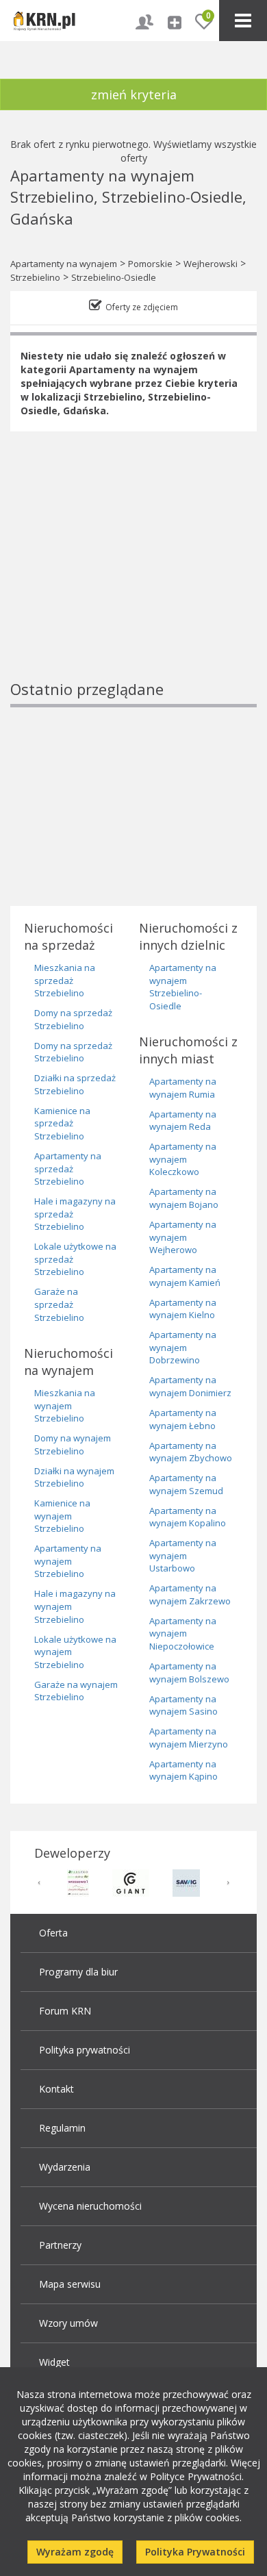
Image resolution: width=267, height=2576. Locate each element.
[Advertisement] (133, 579)
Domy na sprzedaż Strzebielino (73, 1019)
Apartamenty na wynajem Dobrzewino (183, 1347)
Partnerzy (60, 2245)
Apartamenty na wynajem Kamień (185, 1276)
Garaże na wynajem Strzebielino (76, 1691)
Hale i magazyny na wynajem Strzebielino (75, 1606)
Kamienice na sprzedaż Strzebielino (62, 1123)
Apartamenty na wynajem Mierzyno (189, 1738)
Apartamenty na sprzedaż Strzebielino (68, 1169)
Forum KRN (65, 2011)
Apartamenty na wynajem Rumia (183, 1088)
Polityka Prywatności (195, 2552)
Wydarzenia (65, 2167)
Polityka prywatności (85, 2050)
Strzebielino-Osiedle (114, 277)
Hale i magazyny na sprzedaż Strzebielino (75, 1214)
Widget (54, 2362)
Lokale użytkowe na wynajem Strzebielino (75, 1652)
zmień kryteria (134, 94)
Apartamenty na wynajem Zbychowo (191, 1452)
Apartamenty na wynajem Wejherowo (183, 1237)
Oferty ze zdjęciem (142, 307)
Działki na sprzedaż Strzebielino (75, 1084)
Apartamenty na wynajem (64, 264)
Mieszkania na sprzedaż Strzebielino (65, 980)
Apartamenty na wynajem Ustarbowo (183, 1555)
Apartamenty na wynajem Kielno (183, 1309)
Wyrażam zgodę (75, 2552)
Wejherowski (211, 264)
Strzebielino (35, 277)
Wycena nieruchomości (90, 2206)
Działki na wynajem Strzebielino (74, 1477)
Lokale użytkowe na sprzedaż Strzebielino (75, 1259)
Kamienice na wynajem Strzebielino (62, 1516)
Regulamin (62, 2128)
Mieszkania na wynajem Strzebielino (65, 1405)
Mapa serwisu (70, 2284)
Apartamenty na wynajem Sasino (183, 1705)
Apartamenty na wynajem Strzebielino (68, 1561)
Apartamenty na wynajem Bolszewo (189, 1672)
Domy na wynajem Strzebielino (73, 1444)
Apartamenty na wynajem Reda (183, 1121)
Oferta (53, 1933)
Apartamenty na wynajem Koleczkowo (183, 1159)
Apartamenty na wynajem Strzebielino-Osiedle (183, 987)
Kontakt (56, 2089)
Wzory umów (68, 2323)
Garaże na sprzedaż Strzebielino (59, 1304)
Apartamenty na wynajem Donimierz (190, 1386)
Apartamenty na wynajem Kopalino (188, 1517)
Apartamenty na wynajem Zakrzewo (190, 1594)
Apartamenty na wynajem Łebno (183, 1419)
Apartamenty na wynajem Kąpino (183, 1770)
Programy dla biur (78, 1972)
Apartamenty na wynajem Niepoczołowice (183, 1633)
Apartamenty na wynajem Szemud (186, 1484)
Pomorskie (150, 264)
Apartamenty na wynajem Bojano (184, 1198)
